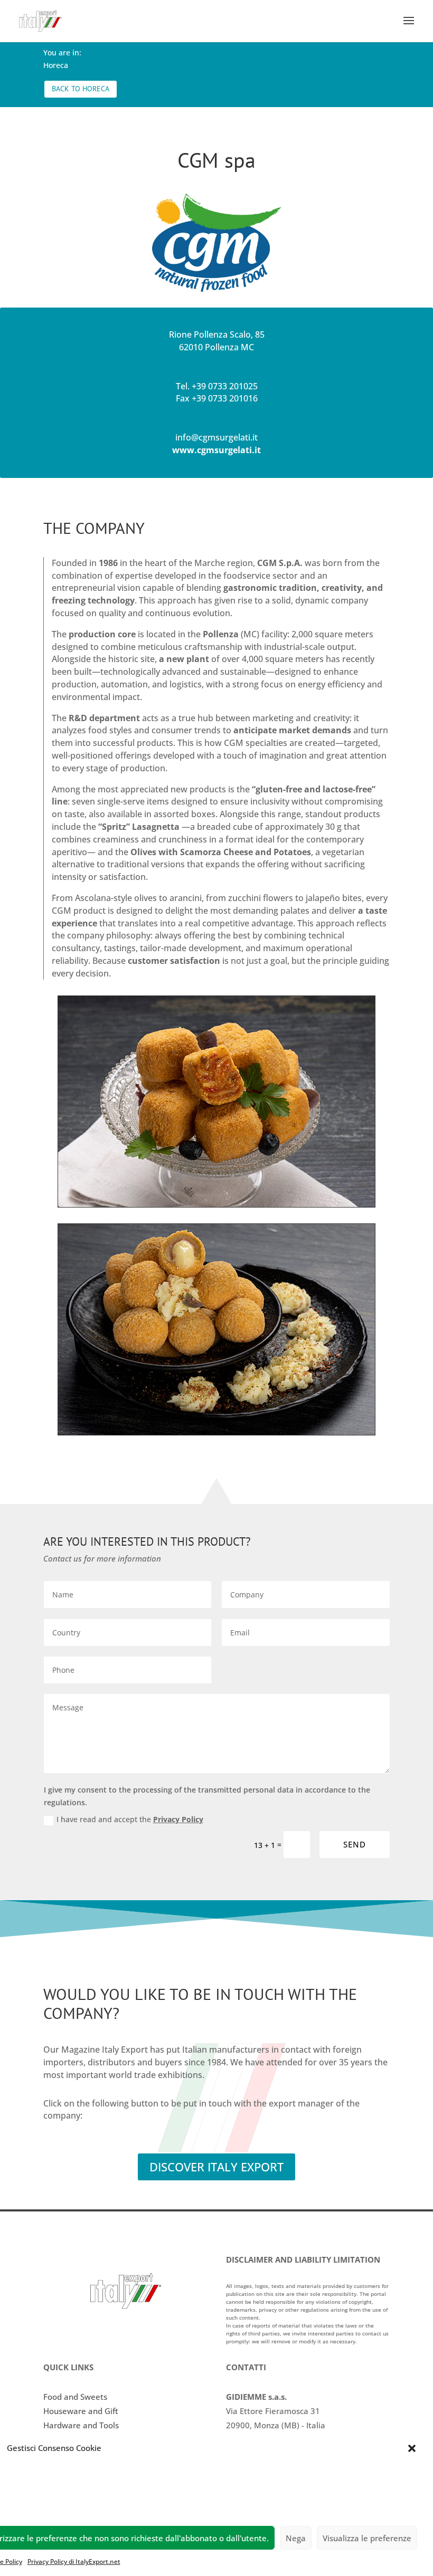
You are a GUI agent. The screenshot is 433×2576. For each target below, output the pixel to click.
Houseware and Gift (81, 2411)
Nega (296, 2538)
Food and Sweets (75, 2397)
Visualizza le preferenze (367, 2538)
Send (355, 1844)
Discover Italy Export (216, 2167)
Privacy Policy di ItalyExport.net (74, 2561)
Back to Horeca (81, 89)
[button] (412, 2448)
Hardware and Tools (81, 2425)
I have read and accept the (130, 1819)
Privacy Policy (178, 1819)
